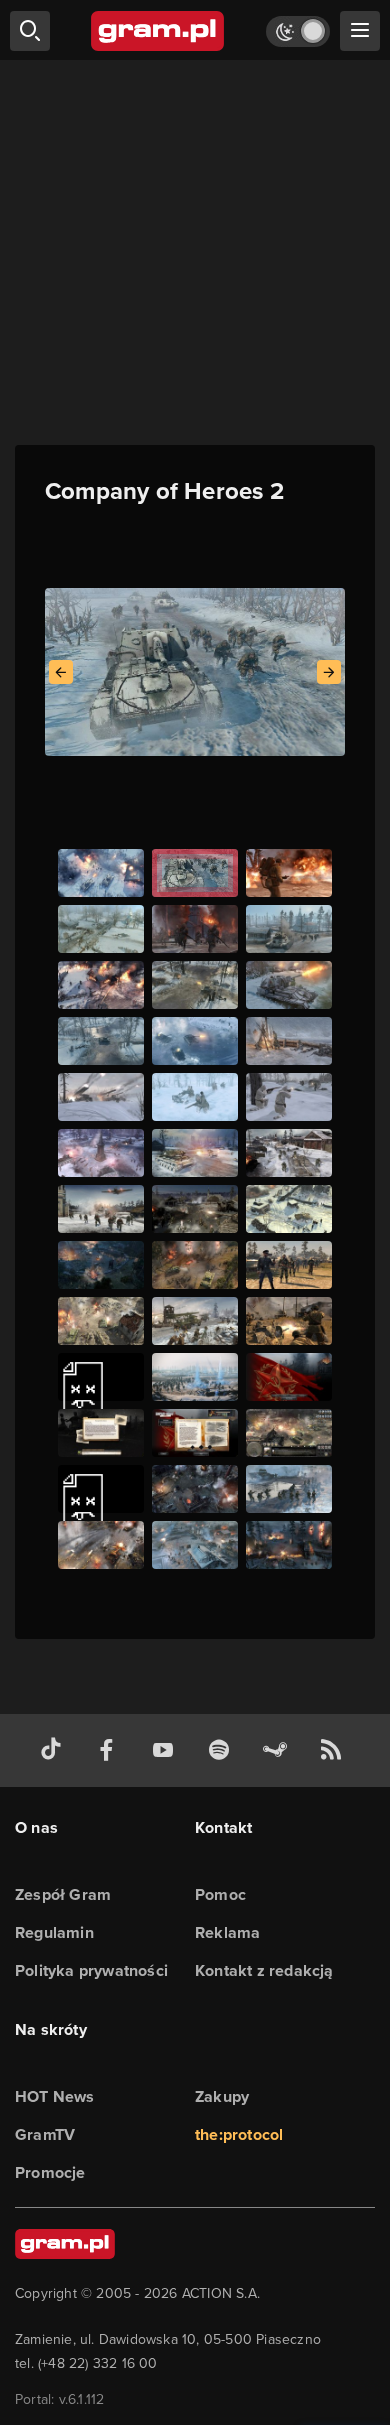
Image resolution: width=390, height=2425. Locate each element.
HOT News (55, 2096)
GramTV (45, 2134)
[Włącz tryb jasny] (298, 31)
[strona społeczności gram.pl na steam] (279, 1750)
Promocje (50, 2172)
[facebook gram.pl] (111, 1750)
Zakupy (222, 2096)
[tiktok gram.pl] (55, 1750)
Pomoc (220, 1894)
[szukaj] (30, 31)
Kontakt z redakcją (264, 1970)
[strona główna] (158, 31)
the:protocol (239, 2134)
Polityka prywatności (91, 1970)
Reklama (227, 1932)
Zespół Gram (63, 1894)
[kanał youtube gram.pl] (167, 1750)
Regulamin (54, 1932)
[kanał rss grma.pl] (335, 1750)
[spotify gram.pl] (223, 1750)
